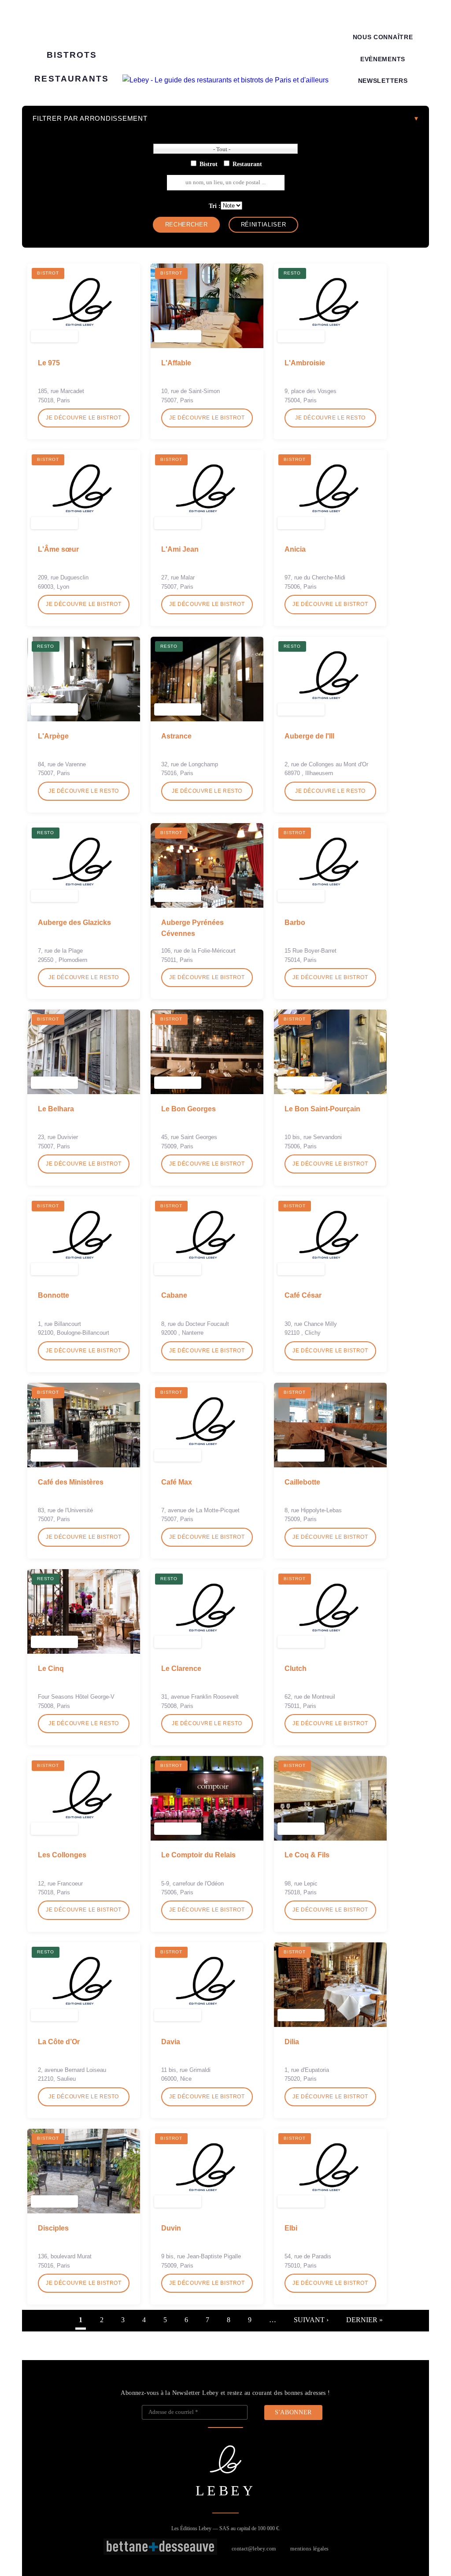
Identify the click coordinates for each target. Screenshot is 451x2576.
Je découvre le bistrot (83, 418)
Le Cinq (51, 1668)
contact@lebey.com (254, 2549)
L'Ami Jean (180, 549)
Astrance (176, 736)
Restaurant (247, 164)
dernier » (364, 2320)
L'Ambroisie (305, 363)
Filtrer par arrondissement (90, 118)
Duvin (171, 2228)
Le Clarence (181, 1668)
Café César (303, 1295)
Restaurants (72, 79)
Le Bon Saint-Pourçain (322, 1109)
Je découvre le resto (330, 418)
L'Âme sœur (58, 549)
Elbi (291, 2228)
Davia (171, 2042)
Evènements (383, 59)
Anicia (295, 549)
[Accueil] (225, 80)
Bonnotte (54, 1295)
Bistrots (72, 55)
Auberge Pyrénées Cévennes (192, 928)
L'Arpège (53, 736)
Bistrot (209, 164)
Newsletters (383, 81)
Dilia (292, 2042)
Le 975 (49, 363)
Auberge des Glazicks (74, 922)
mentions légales (310, 2549)
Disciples (53, 2228)
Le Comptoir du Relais (198, 1855)
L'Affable (176, 363)
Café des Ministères (71, 1482)
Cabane (174, 1295)
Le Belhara (56, 1109)
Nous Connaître (383, 37)
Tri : (215, 206)
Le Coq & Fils (307, 1855)
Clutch (296, 1668)
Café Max (177, 1482)
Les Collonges (62, 1855)
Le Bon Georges (189, 1109)
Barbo (295, 922)
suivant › (311, 2320)
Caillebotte (302, 1482)
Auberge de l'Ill (309, 736)
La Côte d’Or (59, 2042)
